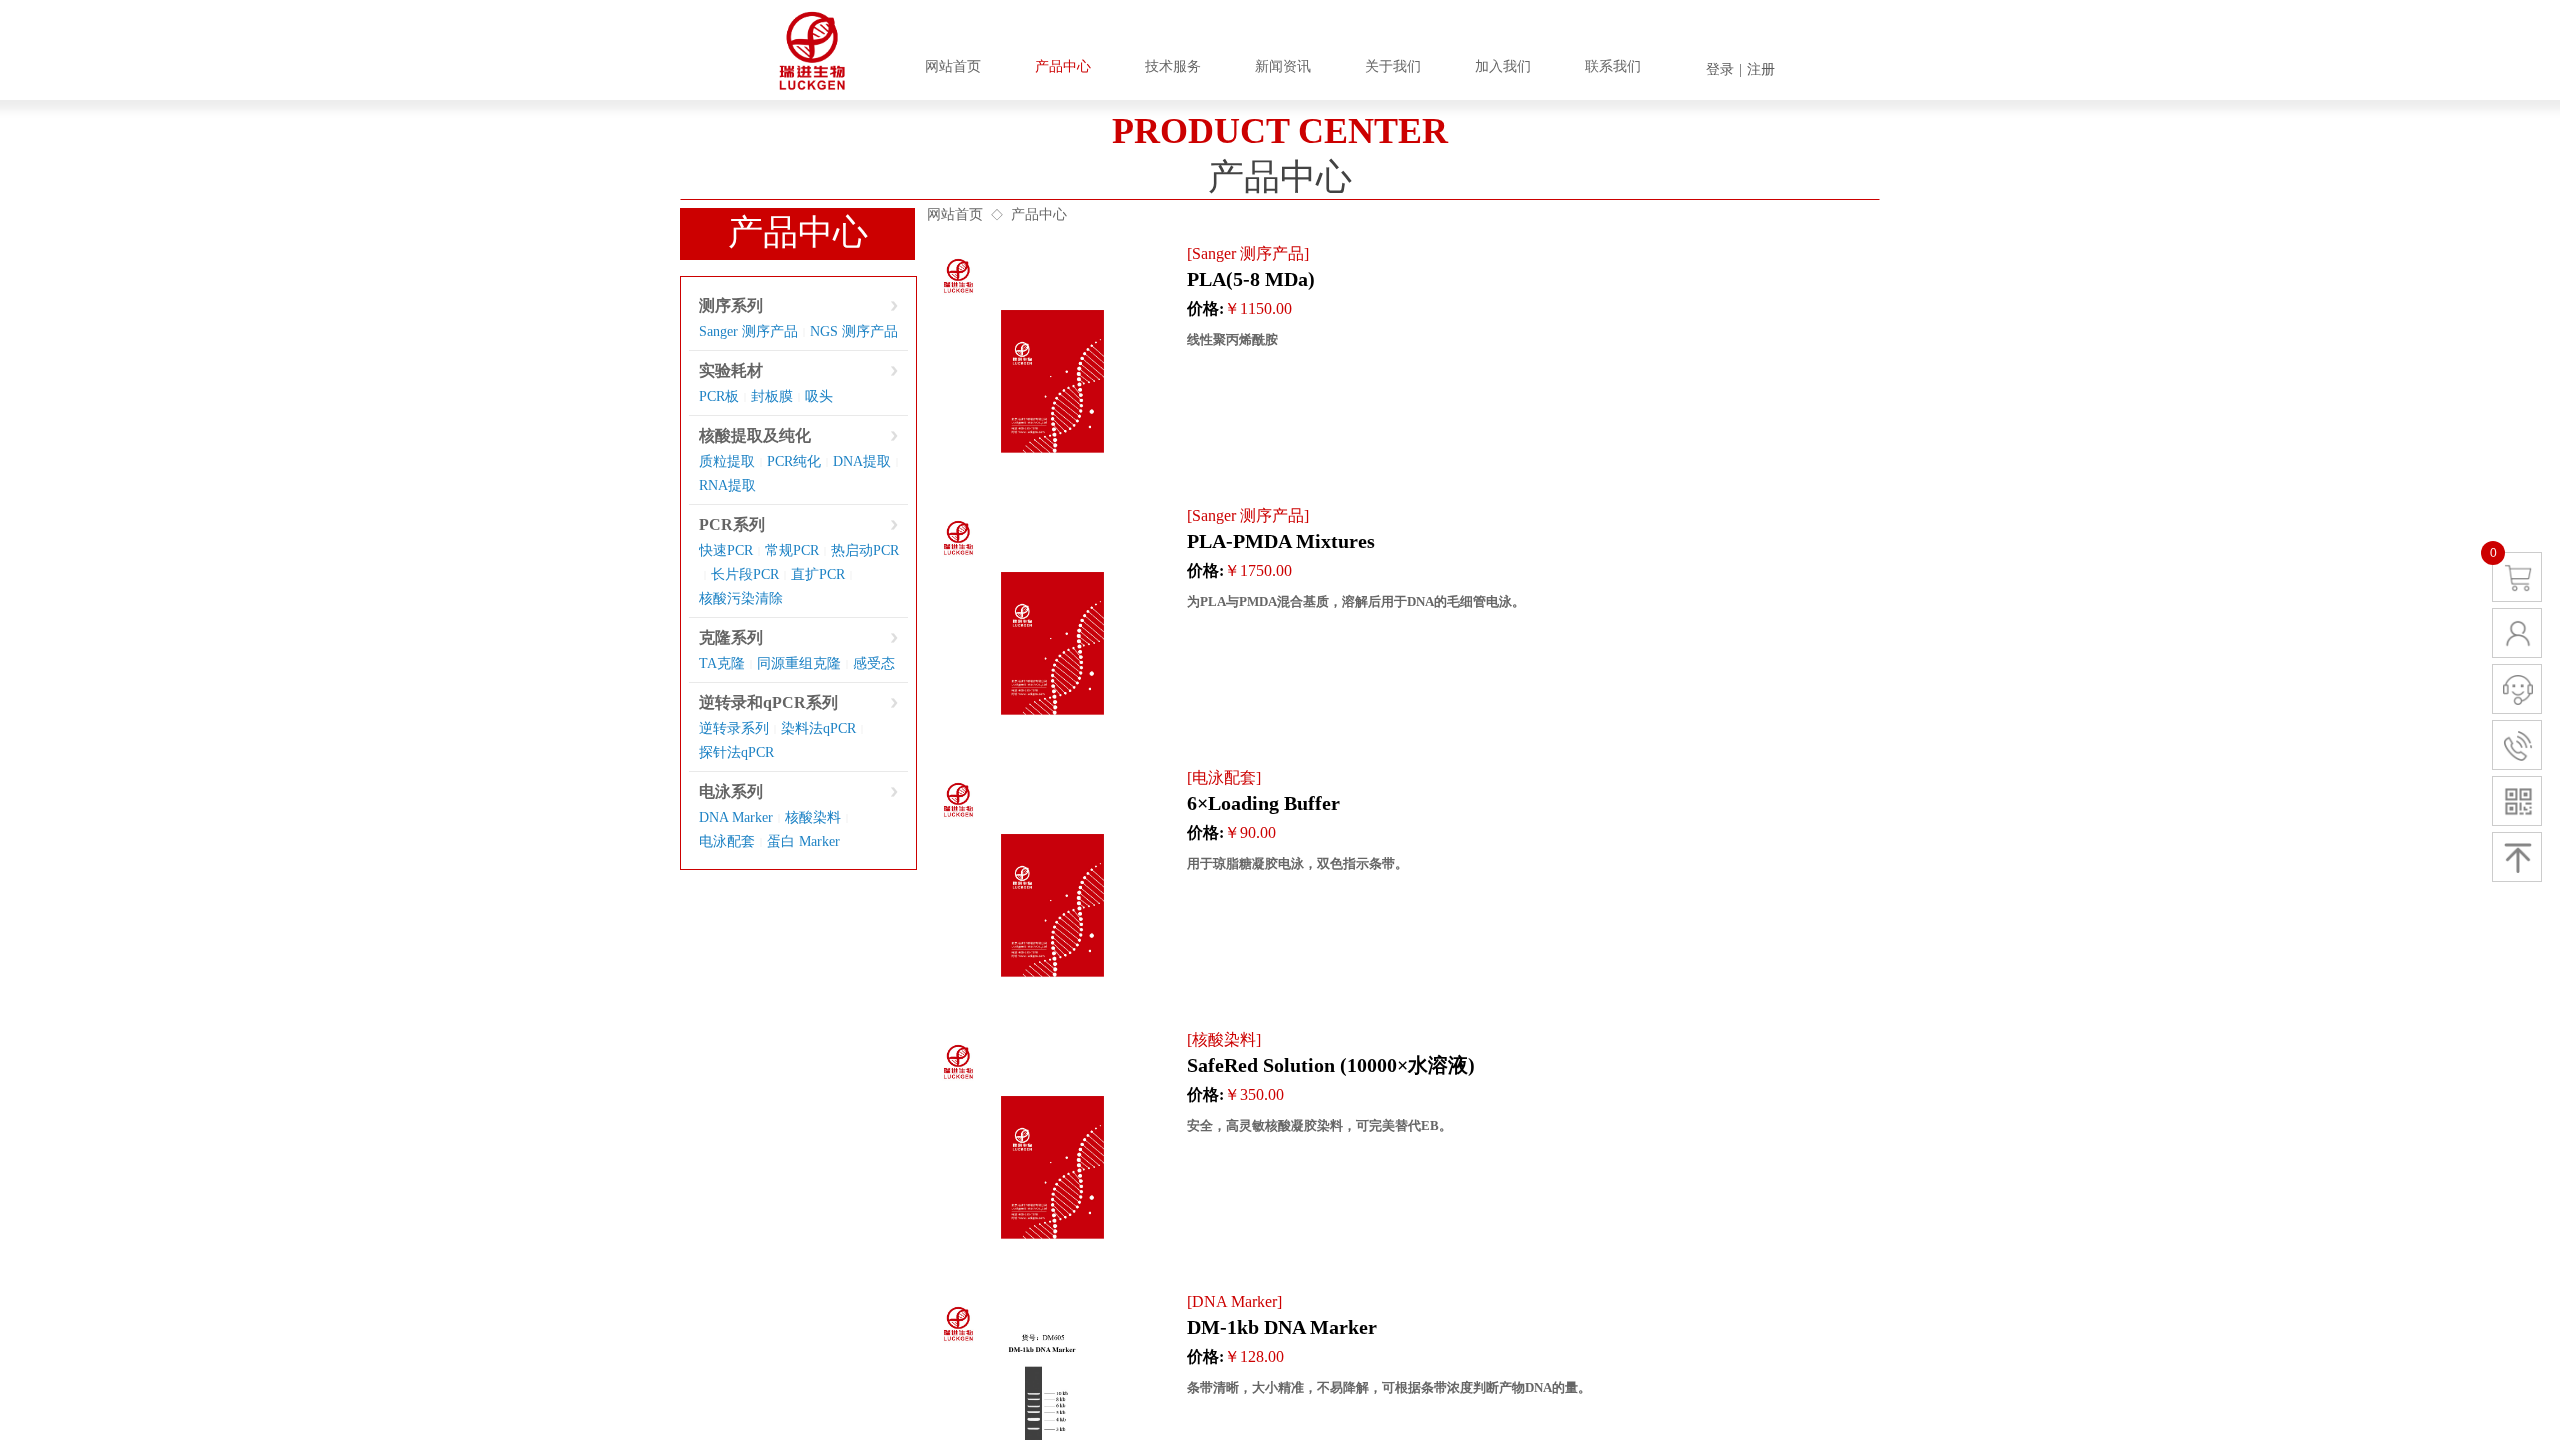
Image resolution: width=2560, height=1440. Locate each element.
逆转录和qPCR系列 (768, 702)
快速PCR (726, 550)
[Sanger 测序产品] (1248, 253)
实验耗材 (731, 370)
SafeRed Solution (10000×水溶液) (1331, 1065)
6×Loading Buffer (1263, 803)
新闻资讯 (1283, 66)
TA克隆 (722, 663)
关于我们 (1393, 66)
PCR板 (719, 396)
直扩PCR (818, 574)
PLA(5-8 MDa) (1251, 279)
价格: (1205, 308)
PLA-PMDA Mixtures (1281, 541)
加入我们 (1503, 66)
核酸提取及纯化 (755, 435)
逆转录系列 (734, 728)
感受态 (874, 663)
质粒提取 (727, 461)
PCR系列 (732, 524)
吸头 (819, 396)
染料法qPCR (818, 728)
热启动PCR (865, 550)
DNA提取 (862, 461)
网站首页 (955, 214)
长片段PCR (745, 574)
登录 (1720, 69)
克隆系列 (731, 637)
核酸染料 (813, 817)
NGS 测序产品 (854, 331)
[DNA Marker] (1234, 1301)
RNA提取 (727, 485)
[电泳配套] (1224, 777)
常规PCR (792, 550)
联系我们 (1613, 66)
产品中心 (1039, 214)
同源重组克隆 (799, 663)
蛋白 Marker (803, 841)
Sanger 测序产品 (748, 331)
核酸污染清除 (741, 598)
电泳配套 (727, 841)
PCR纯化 (794, 461)
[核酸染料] (1224, 1039)
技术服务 (1173, 66)
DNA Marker (736, 817)
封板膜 (772, 396)
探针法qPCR (736, 752)
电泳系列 (731, 791)
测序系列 (731, 305)
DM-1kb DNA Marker (1282, 1327)
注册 (1761, 69)
